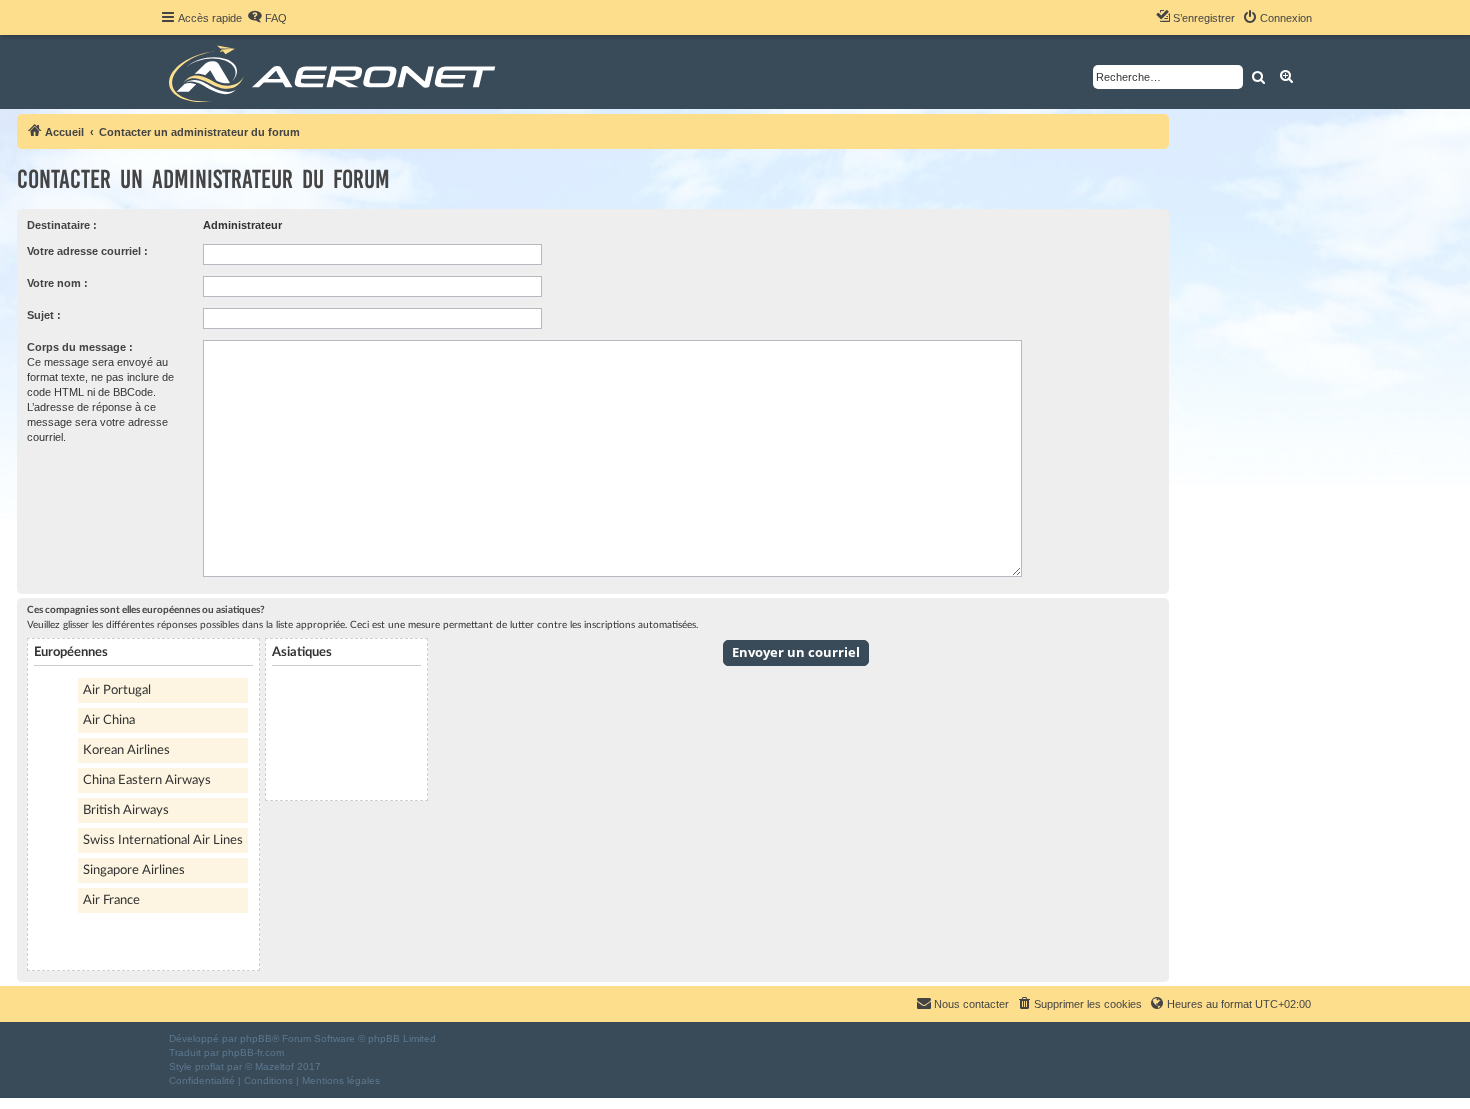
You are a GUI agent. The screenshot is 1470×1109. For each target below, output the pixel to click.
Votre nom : (57, 283)
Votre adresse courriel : (87, 251)
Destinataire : (62, 225)
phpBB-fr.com (253, 1052)
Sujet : (44, 315)
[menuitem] (267, 18)
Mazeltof (274, 1066)
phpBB (256, 1038)
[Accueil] (335, 72)
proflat (209, 1066)
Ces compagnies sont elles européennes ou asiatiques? (146, 610)
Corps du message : (80, 347)
